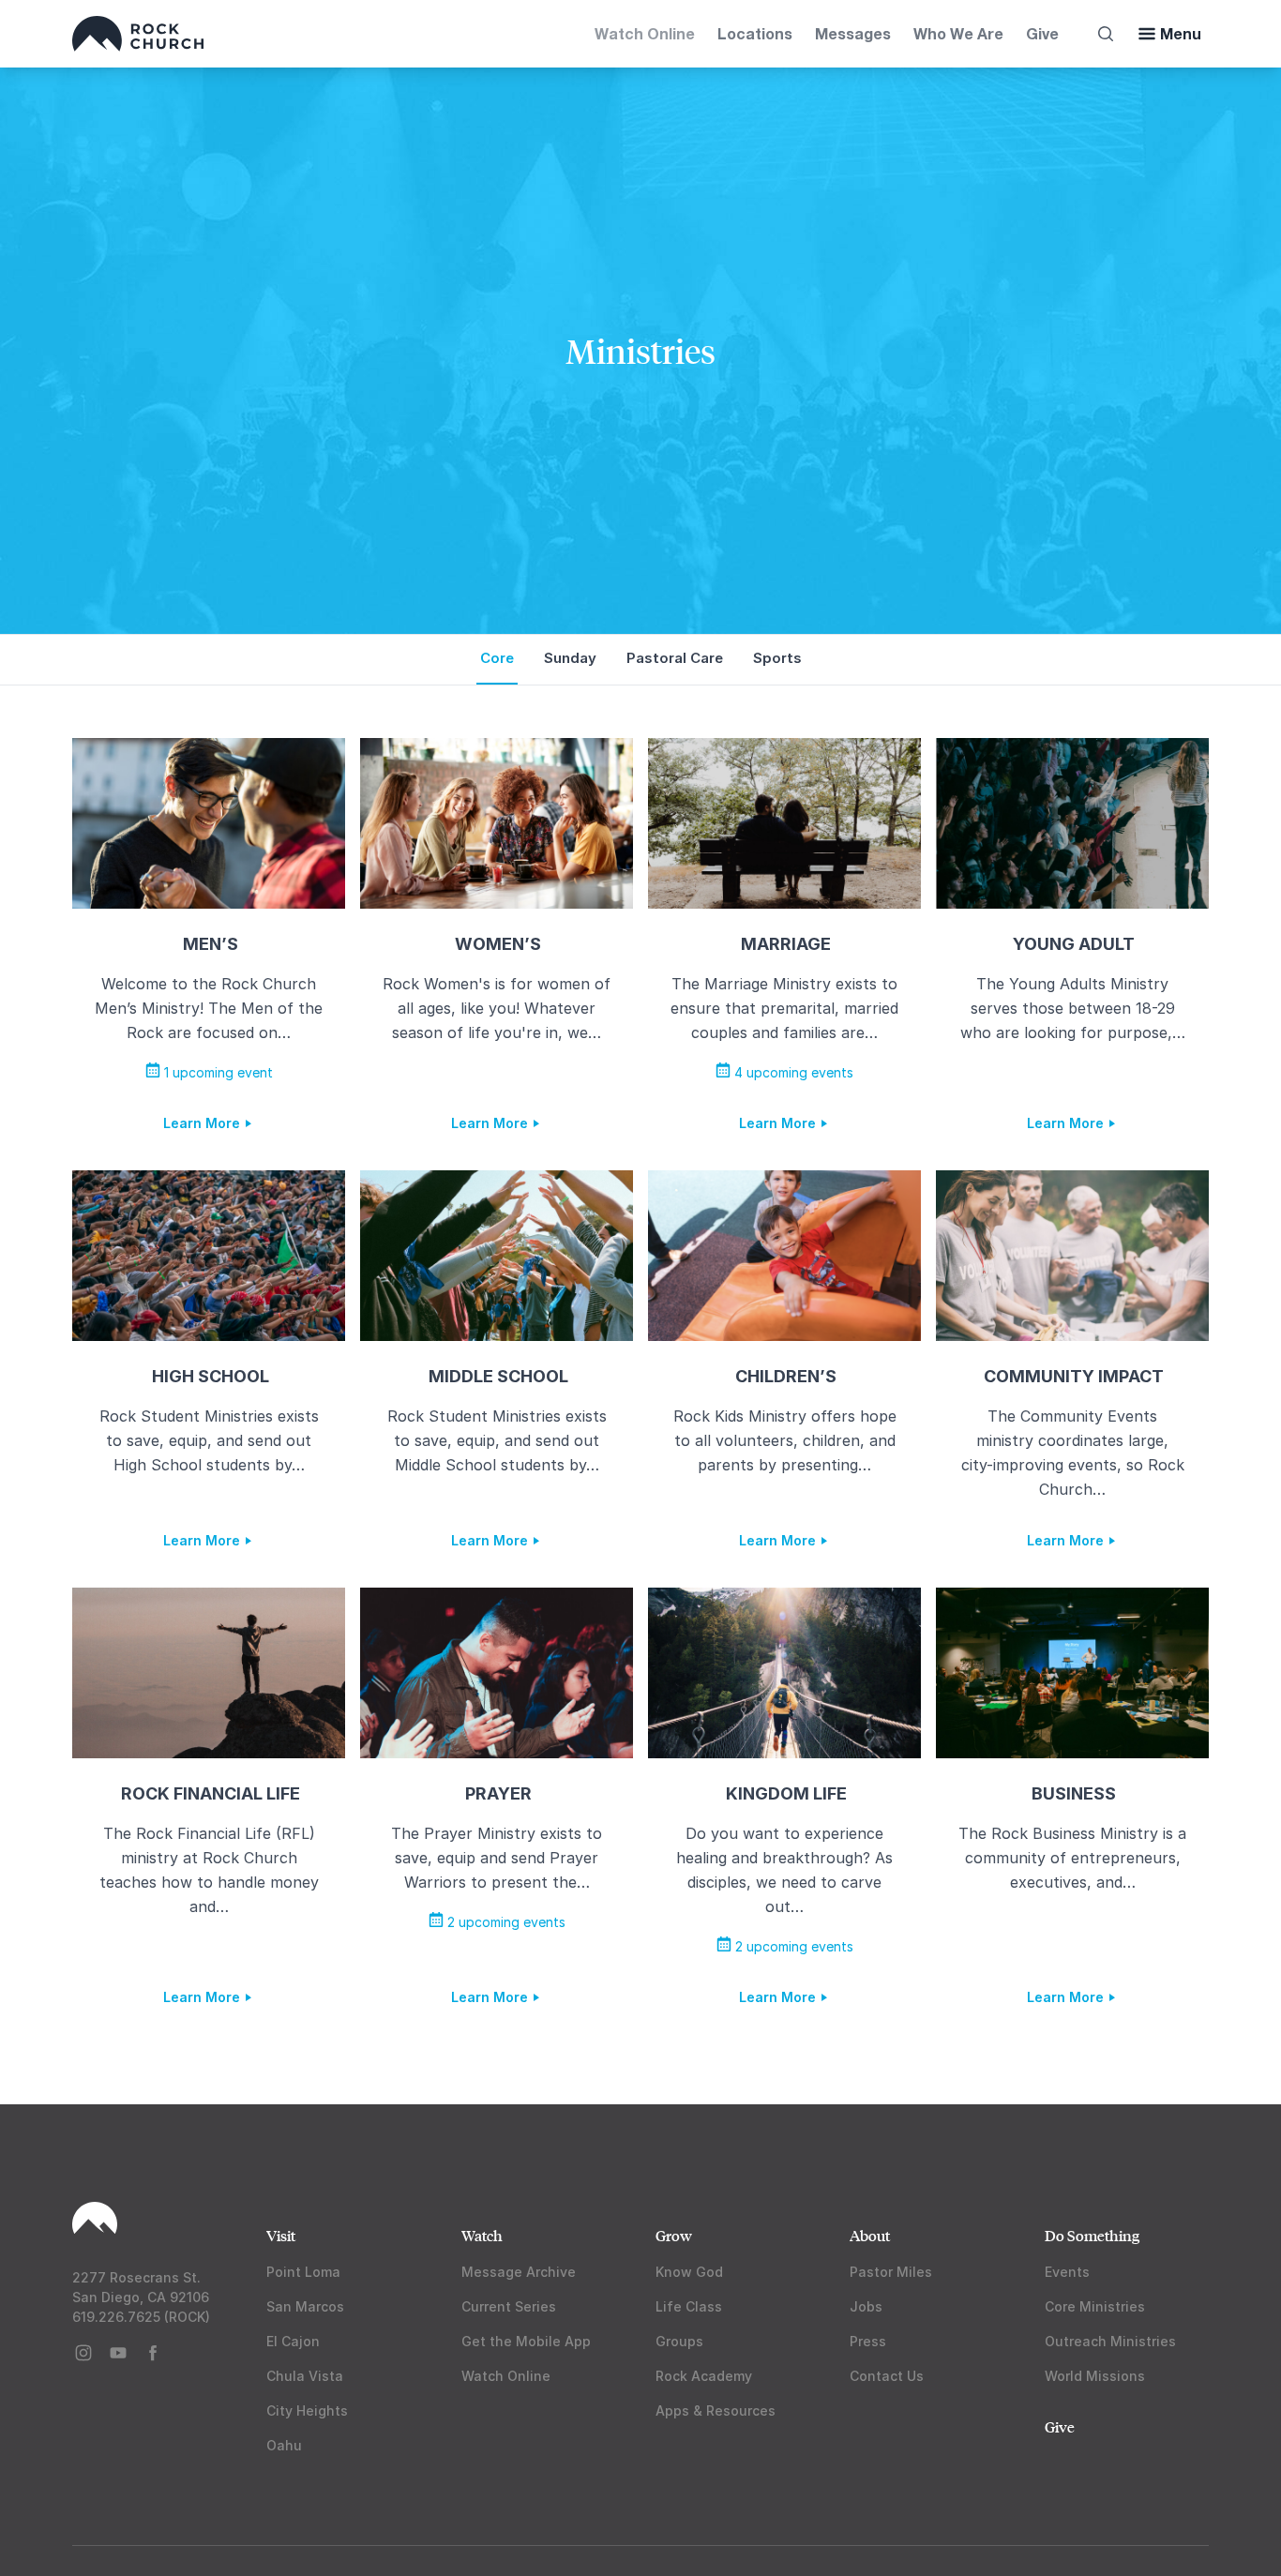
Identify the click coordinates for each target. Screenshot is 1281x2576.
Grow (674, 2235)
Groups (679, 2341)
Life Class (689, 2306)
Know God (689, 2272)
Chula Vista (305, 2376)
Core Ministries (1095, 2306)
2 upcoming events (505, 1922)
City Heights (307, 2410)
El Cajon (293, 2341)
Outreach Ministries (1110, 2341)
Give (1042, 33)
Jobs (866, 2306)
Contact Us (887, 2376)
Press (868, 2341)
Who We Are (958, 33)
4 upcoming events (792, 1072)
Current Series (509, 2306)
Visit (281, 2235)
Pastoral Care (675, 658)
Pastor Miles (891, 2272)
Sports (777, 658)
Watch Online (645, 33)
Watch (482, 2235)
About (870, 2235)
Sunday (570, 658)
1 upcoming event (217, 1072)
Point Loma (303, 2272)
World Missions (1095, 2376)
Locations (755, 33)
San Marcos (305, 2306)
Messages (853, 33)
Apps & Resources (716, 2410)
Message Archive (519, 2272)
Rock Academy (704, 2376)
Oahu (284, 2445)
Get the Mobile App (526, 2341)
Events (1067, 2272)
